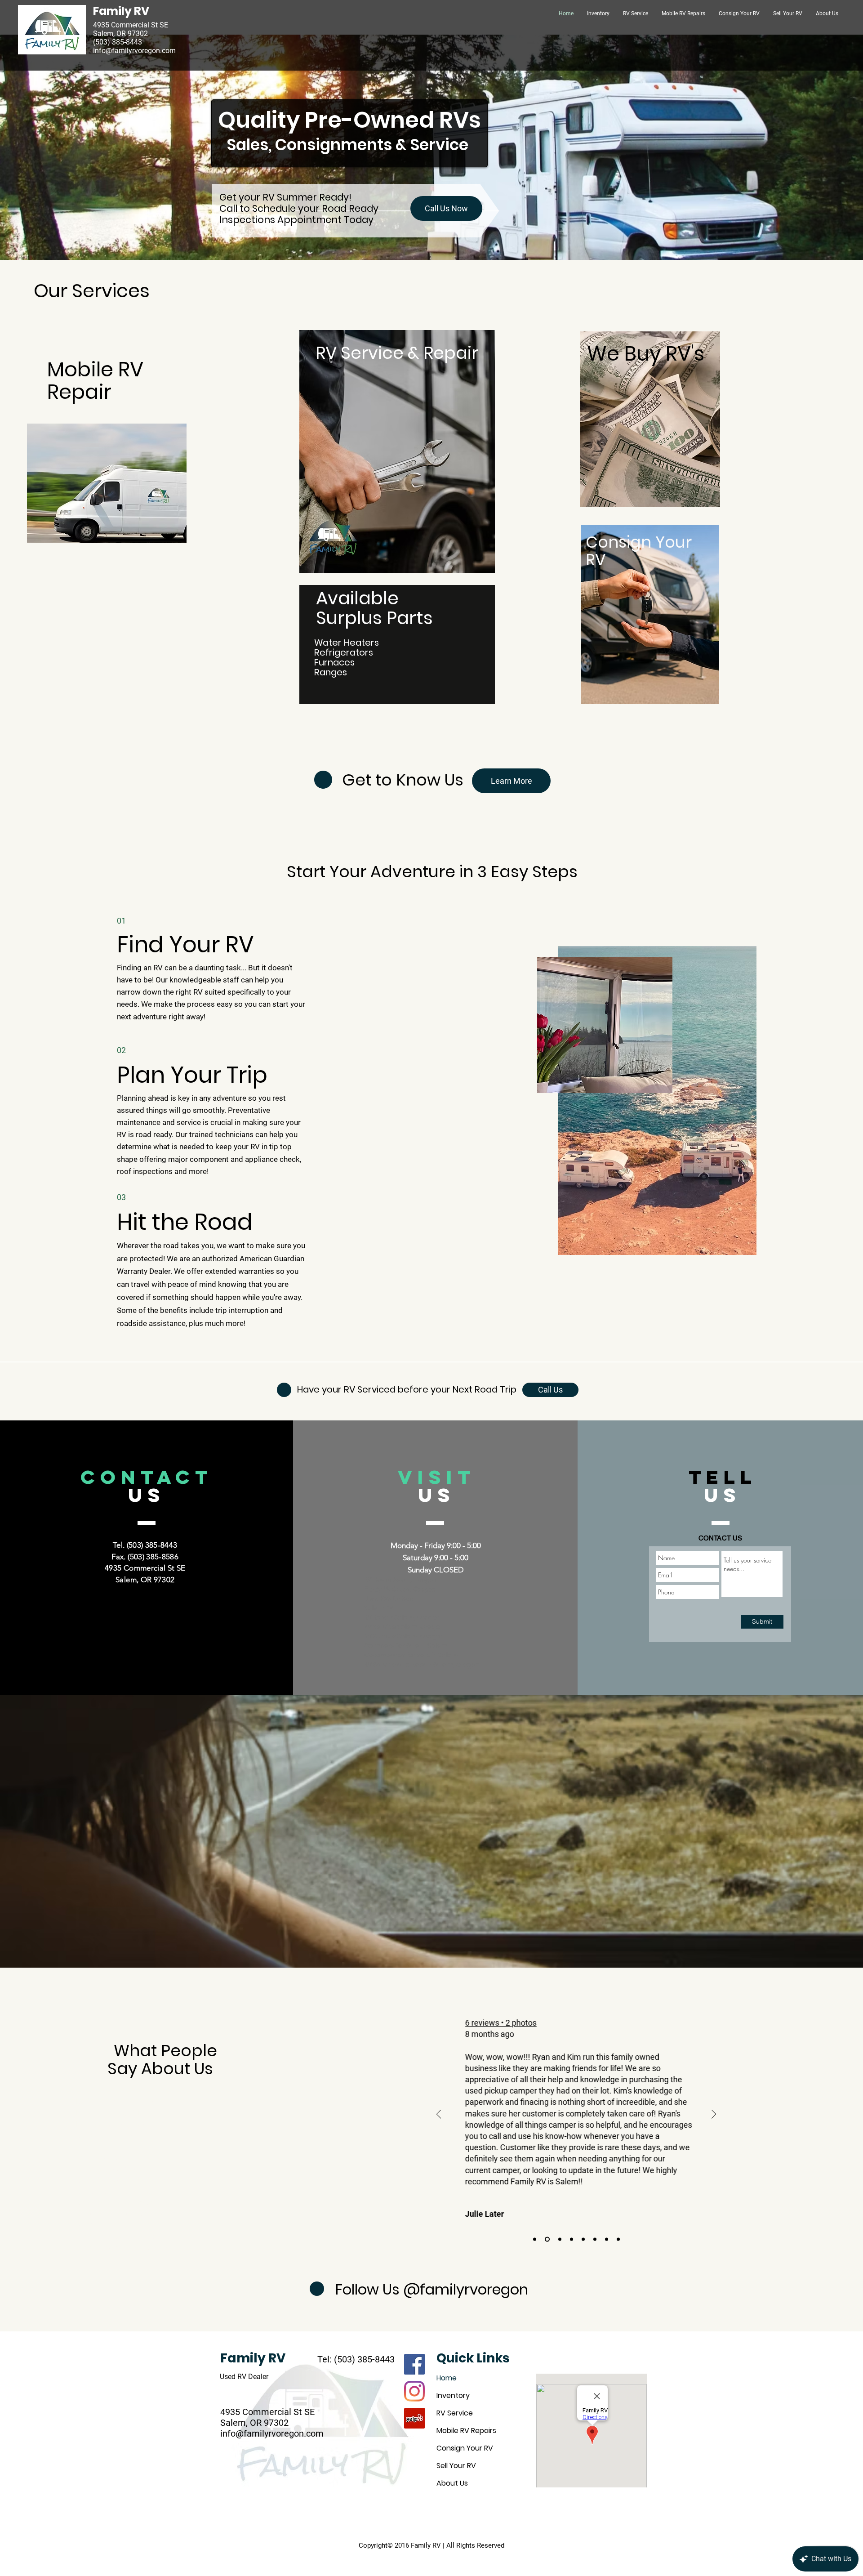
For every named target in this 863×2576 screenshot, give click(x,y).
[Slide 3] (595, 2239)
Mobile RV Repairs (466, 2431)
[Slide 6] (560, 2239)
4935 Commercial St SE (267, 2412)
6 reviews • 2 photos (499, 2023)
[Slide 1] (618, 2239)
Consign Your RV (639, 551)
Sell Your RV (456, 2466)
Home (447, 2378)
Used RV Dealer (244, 2377)
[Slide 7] (547, 2239)
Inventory (453, 2395)
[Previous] (439, 2115)
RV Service (455, 2413)
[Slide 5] (572, 2239)
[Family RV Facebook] (414, 2364)
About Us (452, 2483)
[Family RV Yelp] (414, 2418)
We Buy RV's (646, 354)
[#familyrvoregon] (414, 2391)
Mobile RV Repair (95, 381)
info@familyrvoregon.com (134, 51)
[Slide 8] (535, 2239)
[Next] (714, 2115)
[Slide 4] (583, 2239)
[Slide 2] (607, 2239)
